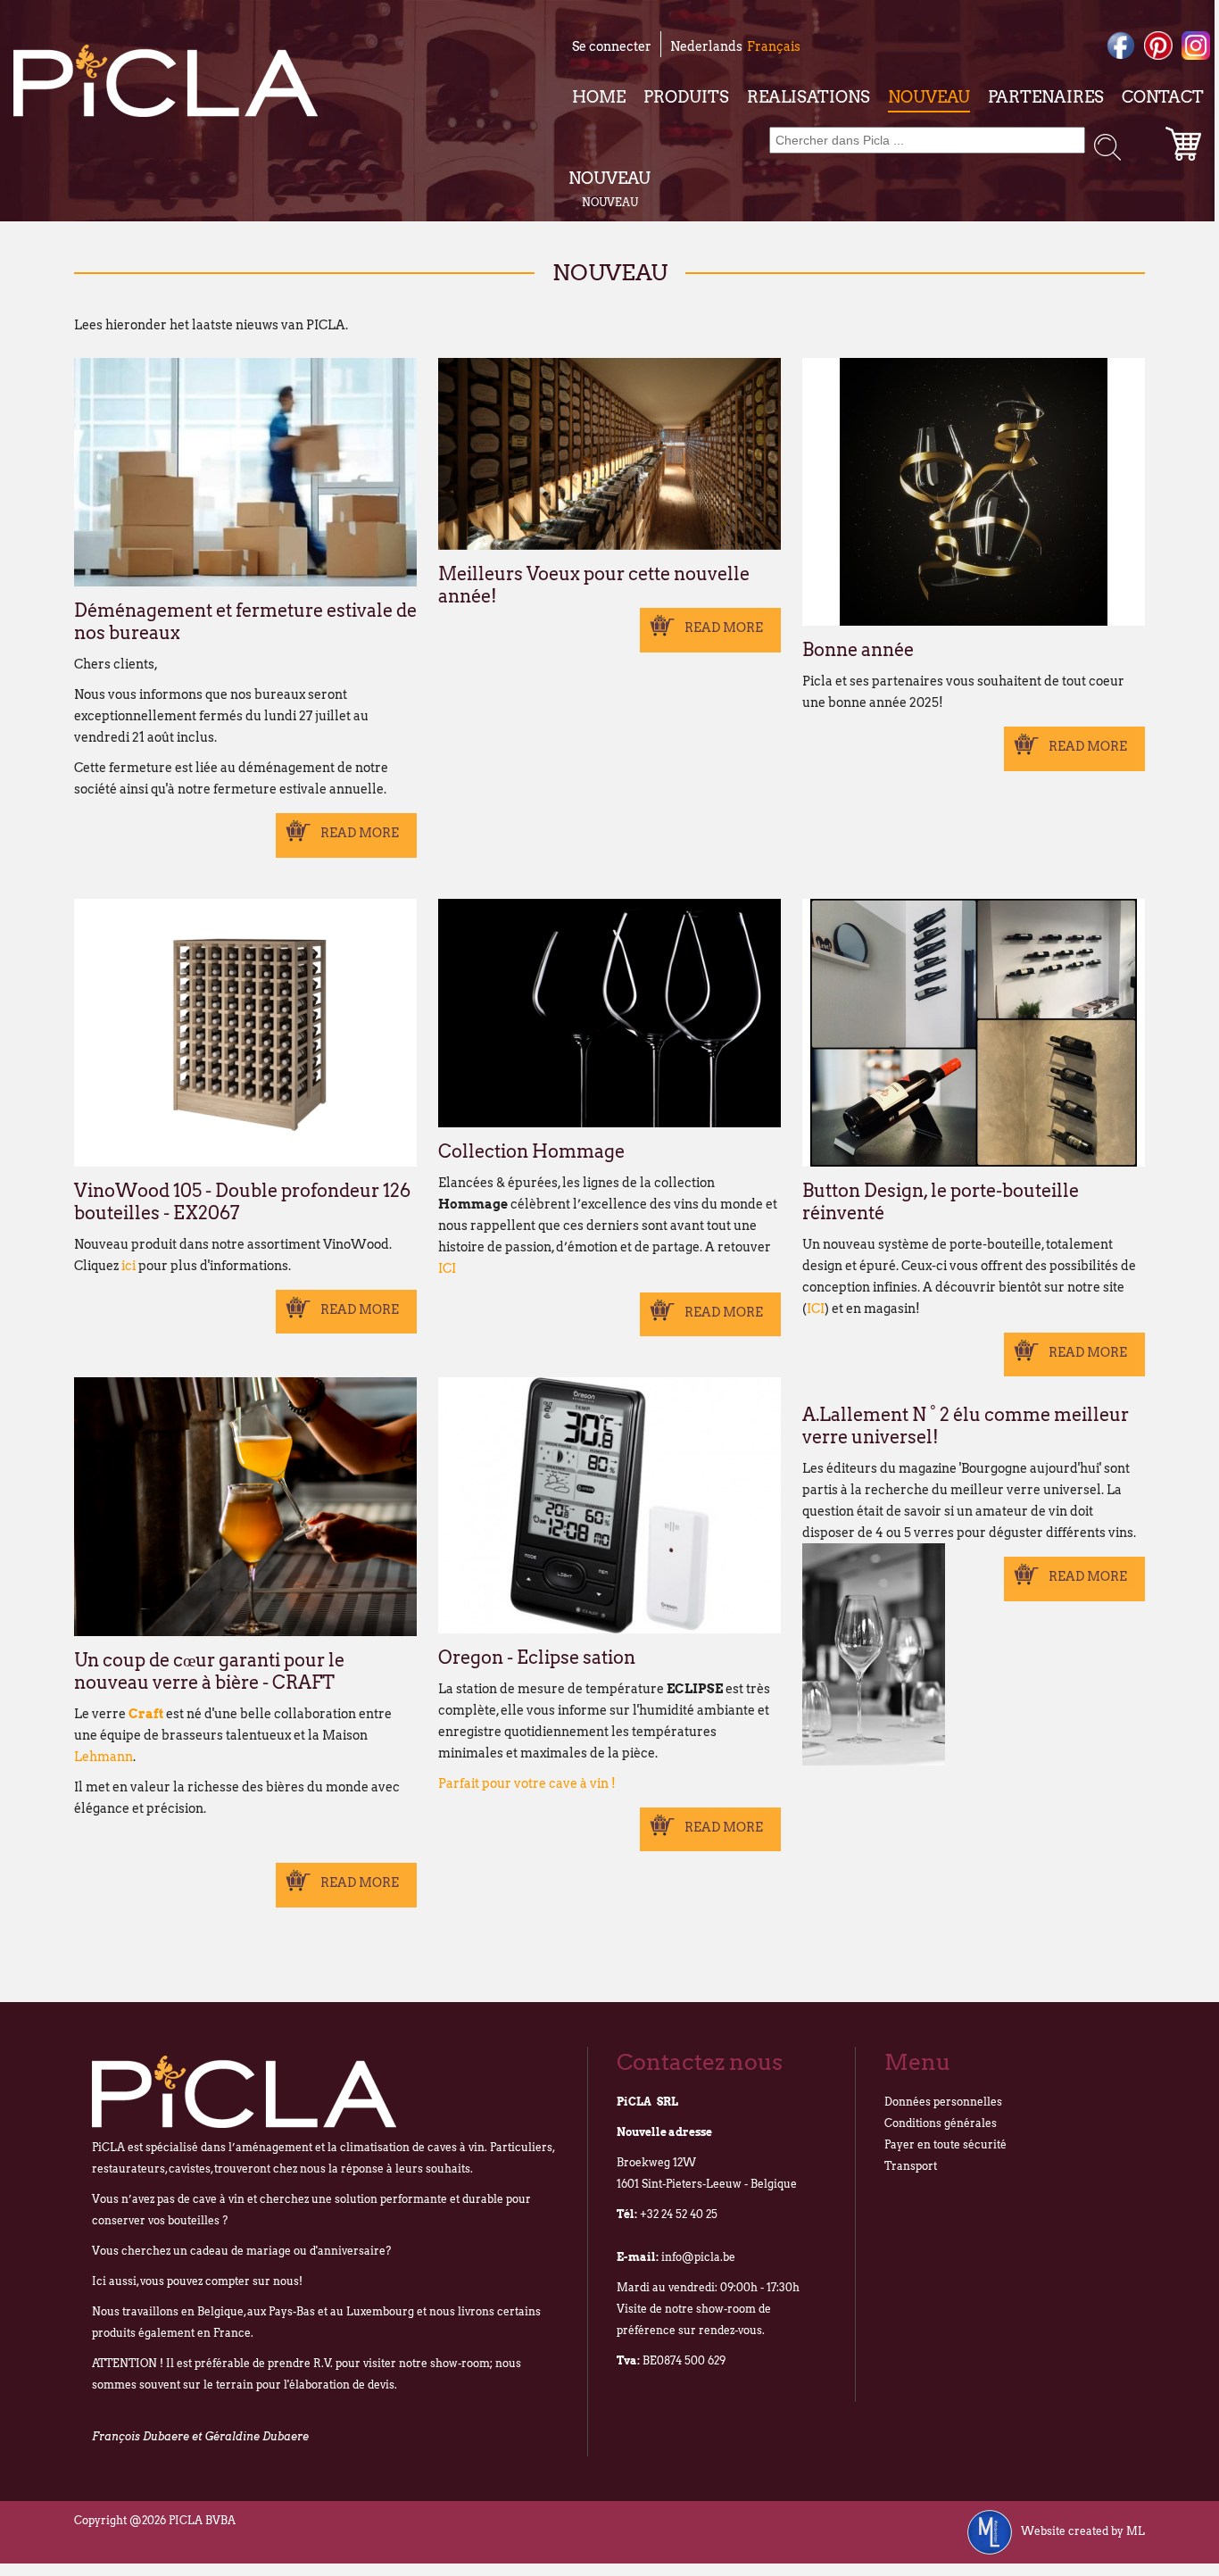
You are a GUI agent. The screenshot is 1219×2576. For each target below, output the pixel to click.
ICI (447, 1268)
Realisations (809, 97)
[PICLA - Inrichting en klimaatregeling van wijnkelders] (166, 81)
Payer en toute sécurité (945, 2144)
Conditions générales (941, 2123)
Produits (686, 97)
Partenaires (1046, 97)
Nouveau (929, 97)
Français (774, 46)
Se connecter (612, 46)
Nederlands (706, 46)
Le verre (101, 1714)
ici (129, 1266)
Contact (1163, 97)
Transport (911, 2166)
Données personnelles (943, 2102)
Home (599, 97)
